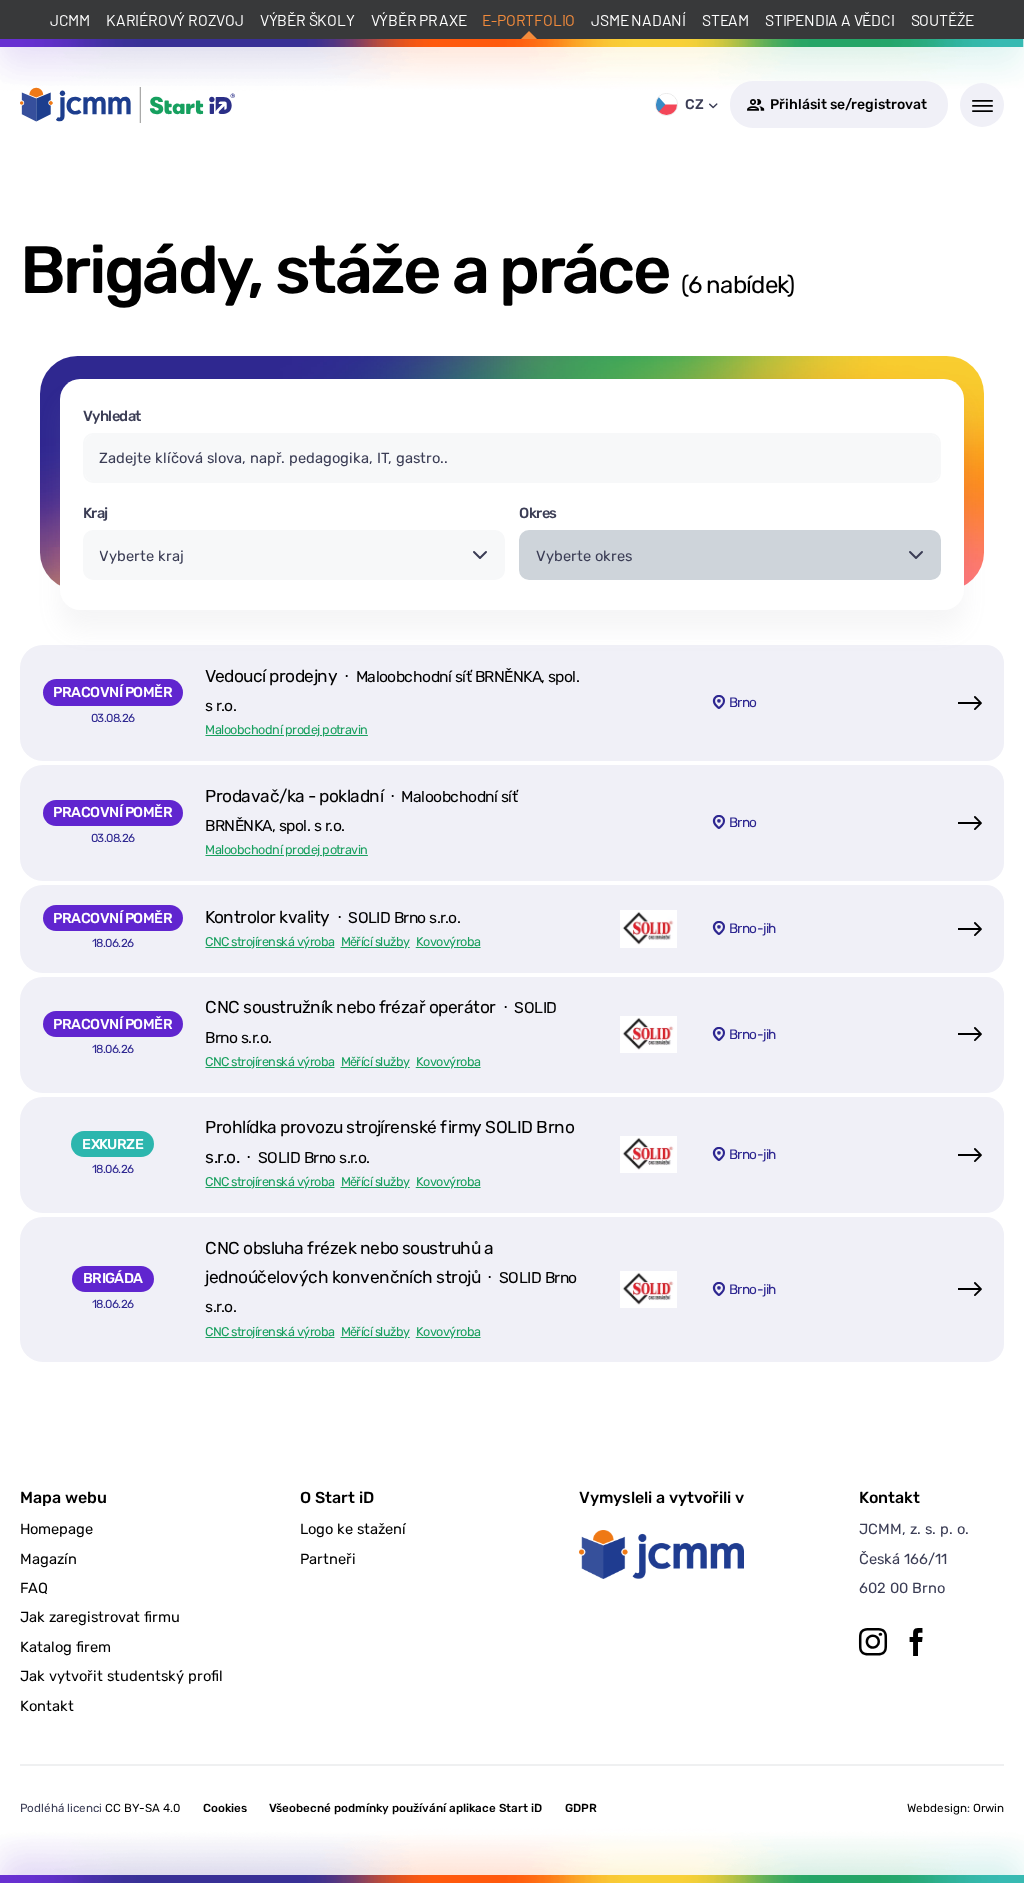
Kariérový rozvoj (175, 19)
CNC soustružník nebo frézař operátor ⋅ (380, 1021)
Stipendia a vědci (830, 19)
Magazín (48, 1559)
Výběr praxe (419, 19)
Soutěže (943, 19)
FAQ (34, 1588)
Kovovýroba (448, 941)
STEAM (725, 19)
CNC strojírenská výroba (269, 941)
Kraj (95, 513)
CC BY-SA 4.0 (142, 1808)
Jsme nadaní (638, 19)
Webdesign (937, 1808)
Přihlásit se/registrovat (848, 104)
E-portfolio (528, 19)
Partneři (328, 1559)
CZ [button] (694, 104)
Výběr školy (307, 19)
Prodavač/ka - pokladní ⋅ (361, 810)
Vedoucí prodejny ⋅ (392, 690)
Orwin (988, 1808)
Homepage (56, 1529)
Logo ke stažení (353, 1529)
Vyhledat (112, 416)
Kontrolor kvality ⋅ (332, 917)
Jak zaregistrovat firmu (100, 1617)
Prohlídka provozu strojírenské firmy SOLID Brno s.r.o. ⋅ (389, 1141)
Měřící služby (375, 941)
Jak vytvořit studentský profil (121, 1676)
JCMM (70, 19)
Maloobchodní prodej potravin (286, 729)
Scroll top (916, 1831)
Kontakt (47, 1706)
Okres (537, 513)
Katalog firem (65, 1647)
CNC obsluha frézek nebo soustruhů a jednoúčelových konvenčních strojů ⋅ (390, 1277)
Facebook (916, 1642)
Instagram (873, 1642)
